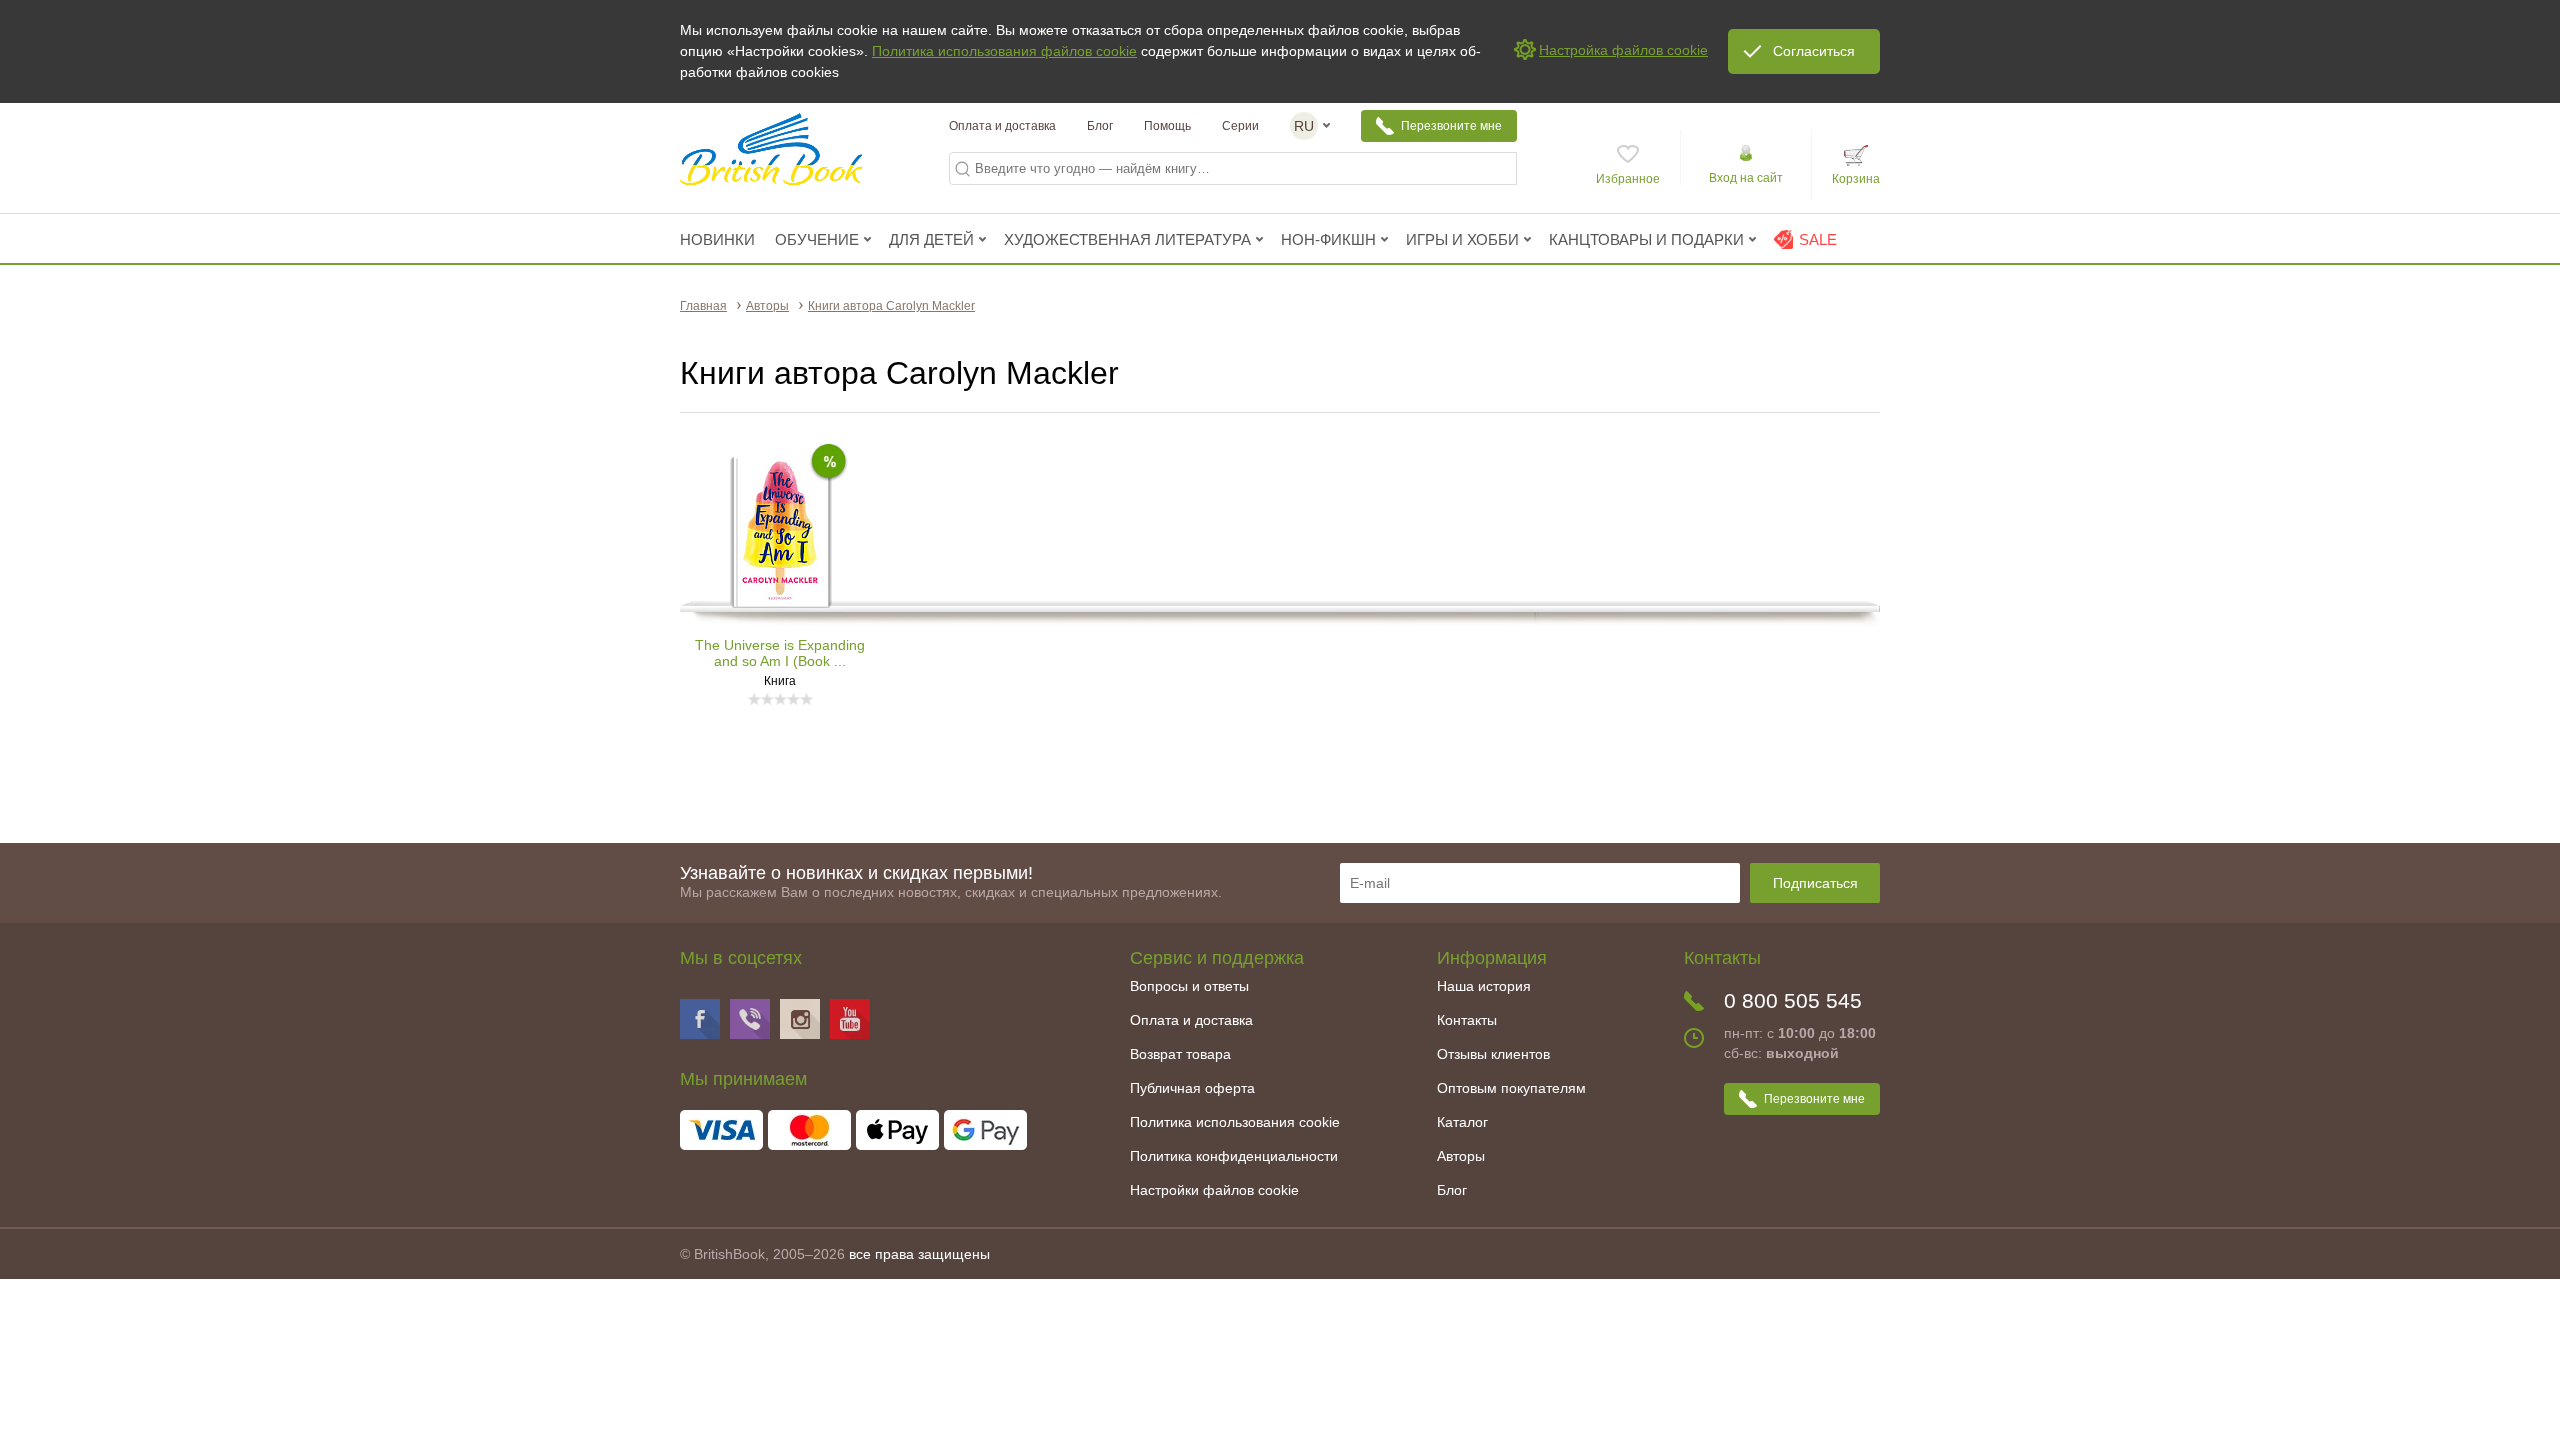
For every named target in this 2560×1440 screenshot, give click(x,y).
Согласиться (1814, 51)
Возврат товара (1180, 1054)
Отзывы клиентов (1493, 1054)
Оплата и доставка (1002, 126)
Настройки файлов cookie (1214, 1190)
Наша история (1484, 986)
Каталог (1462, 1122)
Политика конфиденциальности (1234, 1156)
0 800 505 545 (1793, 1000)
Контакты (1467, 1020)
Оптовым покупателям (1511, 1088)
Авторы (1461, 1156)
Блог (1100, 126)
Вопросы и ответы (1189, 986)
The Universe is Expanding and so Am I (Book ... (780, 653)
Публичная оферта (1192, 1088)
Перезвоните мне (1451, 126)
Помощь (1167, 126)
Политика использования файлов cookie (1004, 51)
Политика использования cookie (1235, 1122)
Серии (1240, 126)
